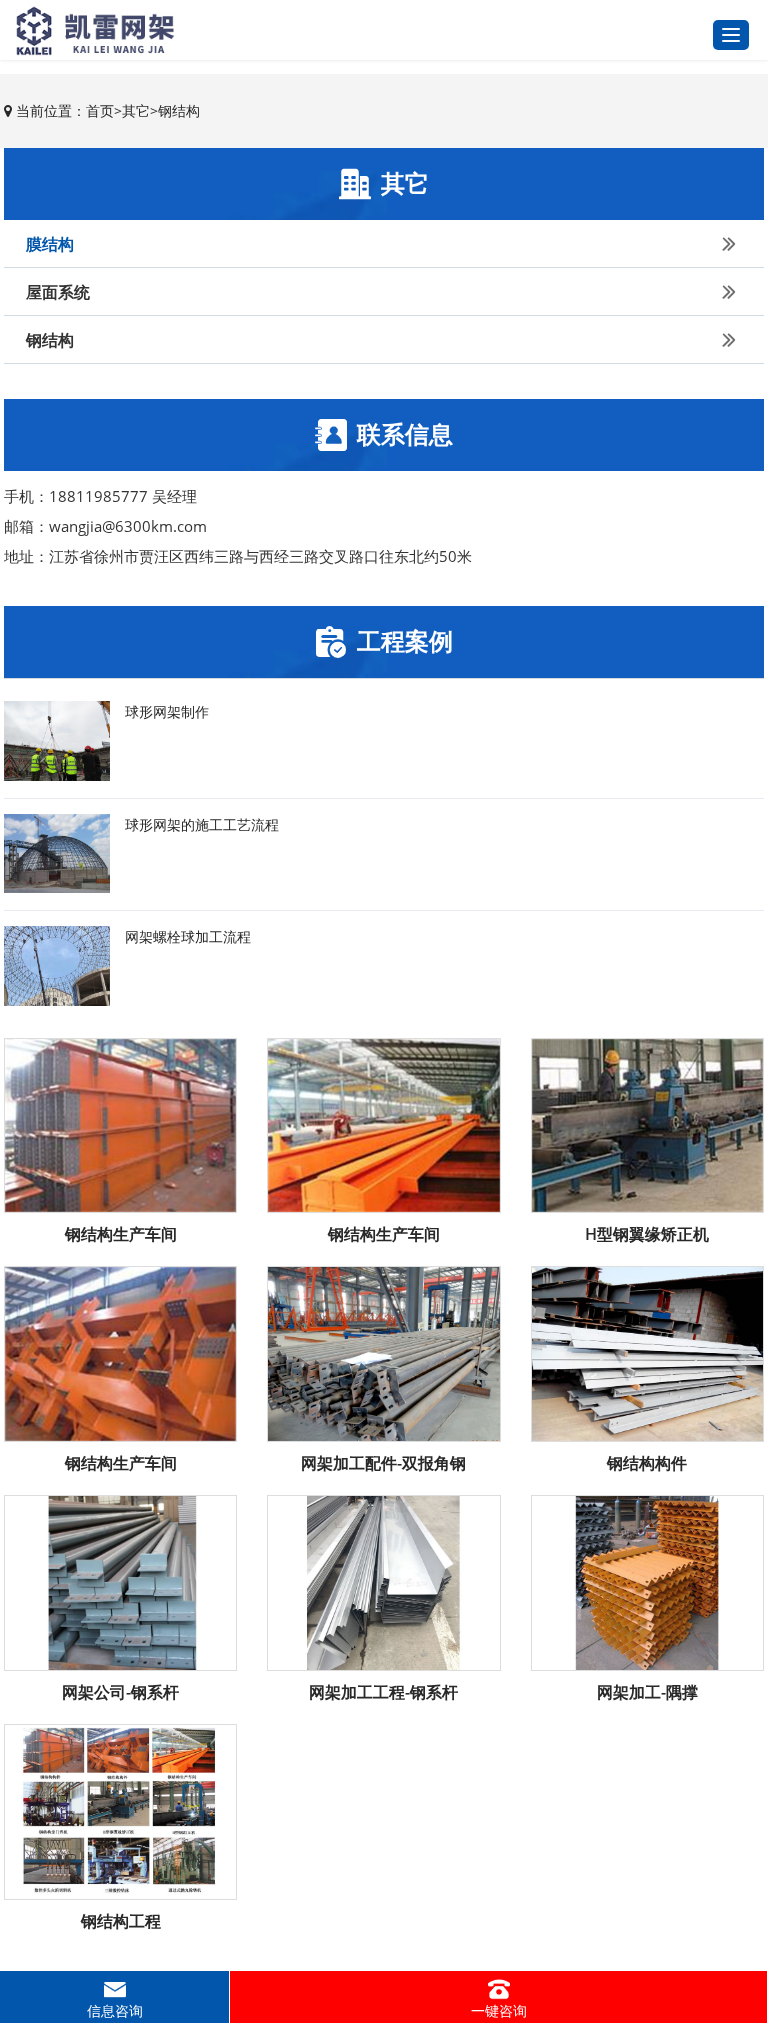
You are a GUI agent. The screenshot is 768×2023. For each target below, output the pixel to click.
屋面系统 (58, 292)
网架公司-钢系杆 (120, 1692)
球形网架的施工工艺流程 (202, 824)
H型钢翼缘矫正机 (647, 1234)
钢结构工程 (121, 1921)
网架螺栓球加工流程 (188, 936)
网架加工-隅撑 (647, 1692)
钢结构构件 (647, 1463)
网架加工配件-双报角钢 (383, 1463)
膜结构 (50, 244)
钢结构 (179, 110)
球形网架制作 (167, 711)
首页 (100, 110)
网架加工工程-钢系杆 (383, 1692)
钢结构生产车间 (121, 1234)
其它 (136, 110)
